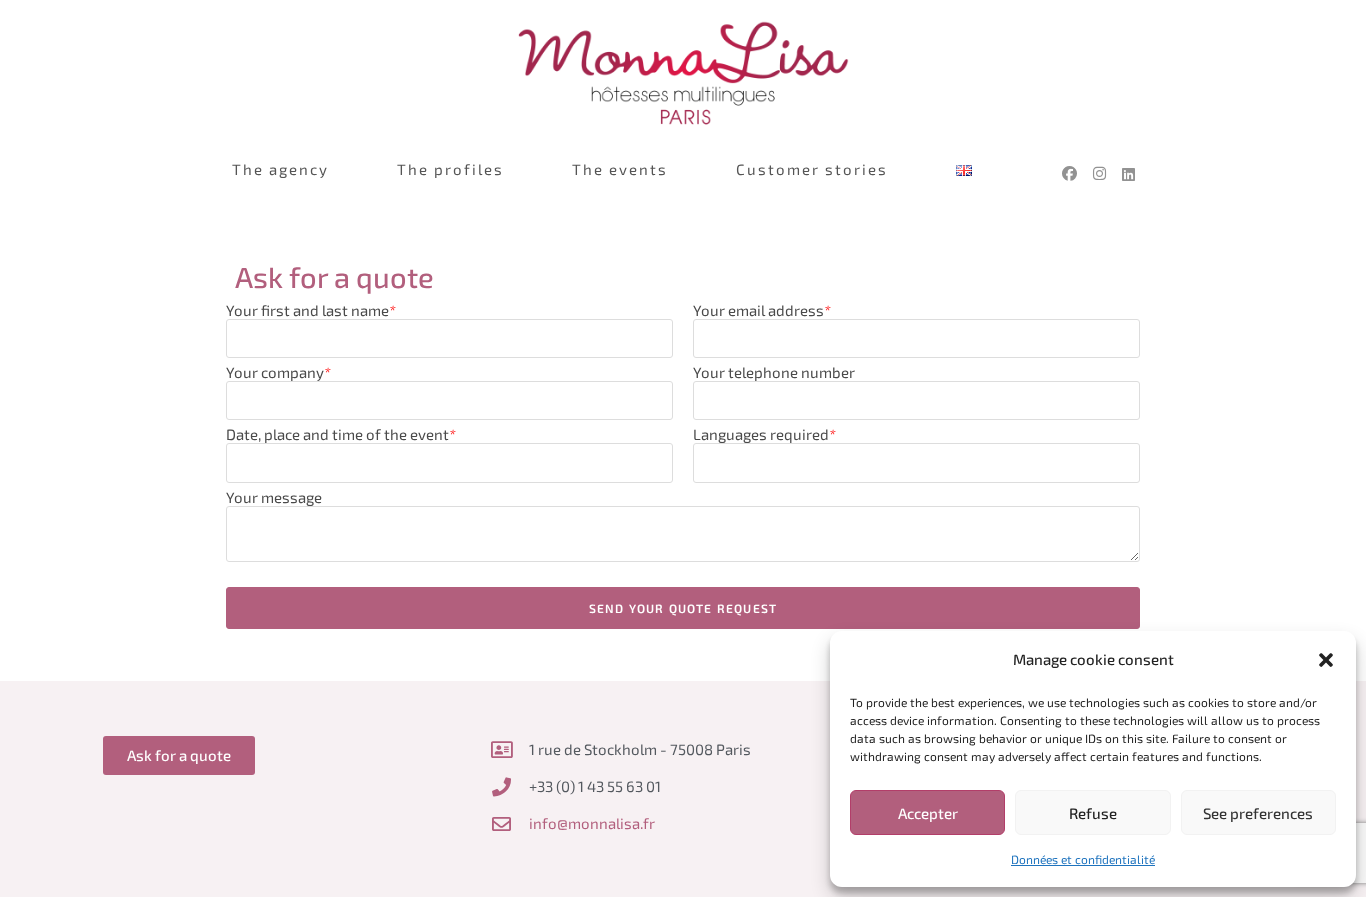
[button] (1326, 660)
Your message (274, 497)
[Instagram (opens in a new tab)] (1099, 173)
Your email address (762, 310)
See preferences (1258, 813)
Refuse (1093, 813)
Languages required (764, 434)
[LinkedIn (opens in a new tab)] (1128, 177)
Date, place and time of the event (341, 434)
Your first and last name (311, 310)
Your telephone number (774, 372)
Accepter (928, 813)
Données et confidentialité (1083, 859)
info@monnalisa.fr (592, 823)
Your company (278, 372)
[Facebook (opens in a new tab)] (1069, 173)
